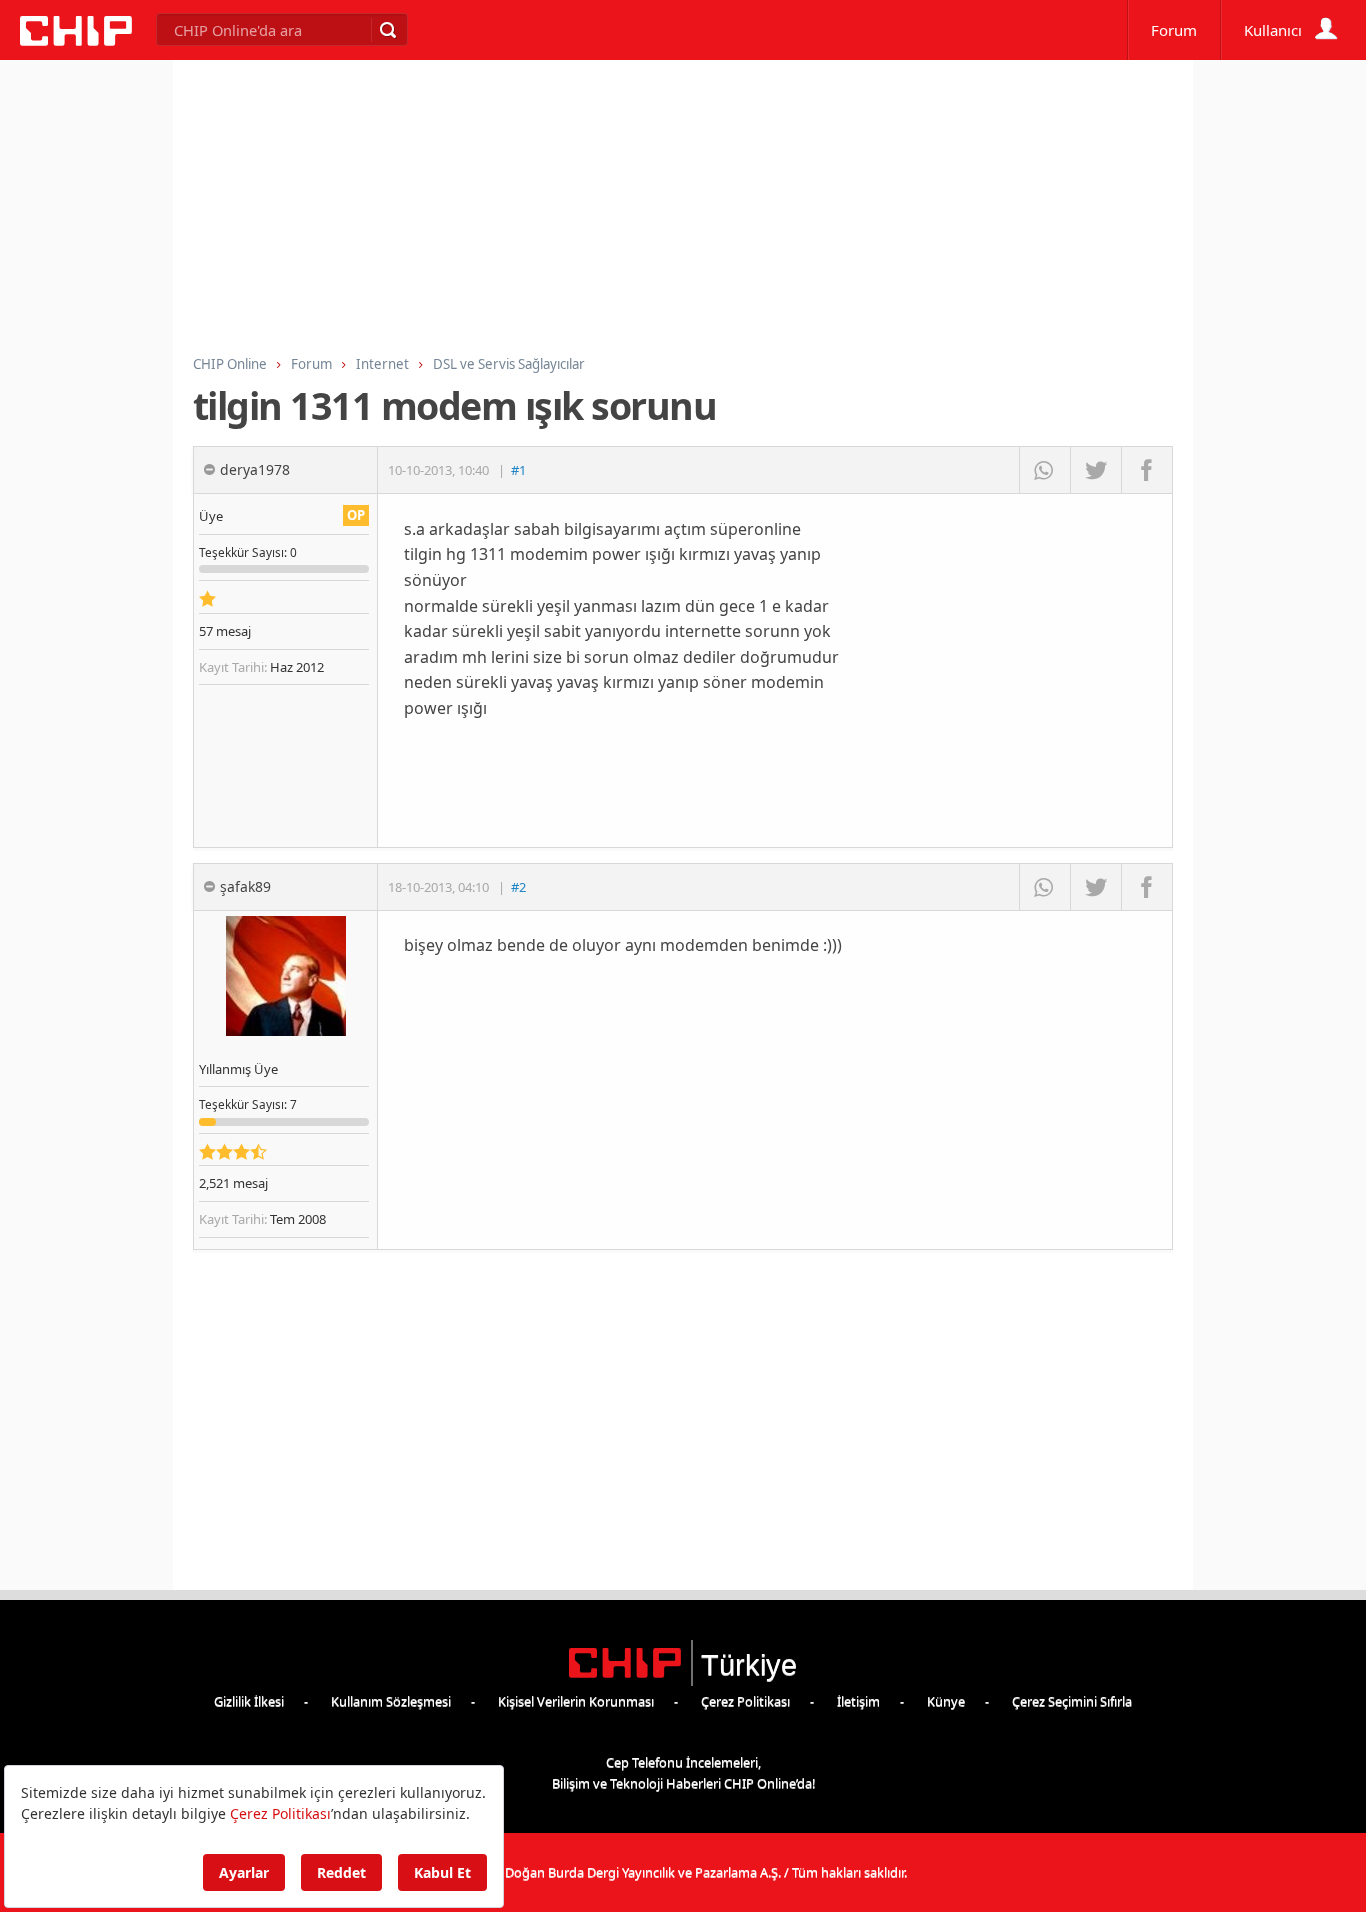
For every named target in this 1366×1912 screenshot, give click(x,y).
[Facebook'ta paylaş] (1146, 470)
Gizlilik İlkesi (249, 1701)
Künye (946, 1701)
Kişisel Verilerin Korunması (576, 1701)
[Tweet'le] (1095, 470)
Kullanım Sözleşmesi (391, 1701)
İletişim (858, 1701)
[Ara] (387, 30)
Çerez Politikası (745, 1701)
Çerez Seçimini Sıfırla (1072, 1701)
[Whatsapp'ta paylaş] (1044, 470)
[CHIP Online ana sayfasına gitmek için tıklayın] (76, 40)
